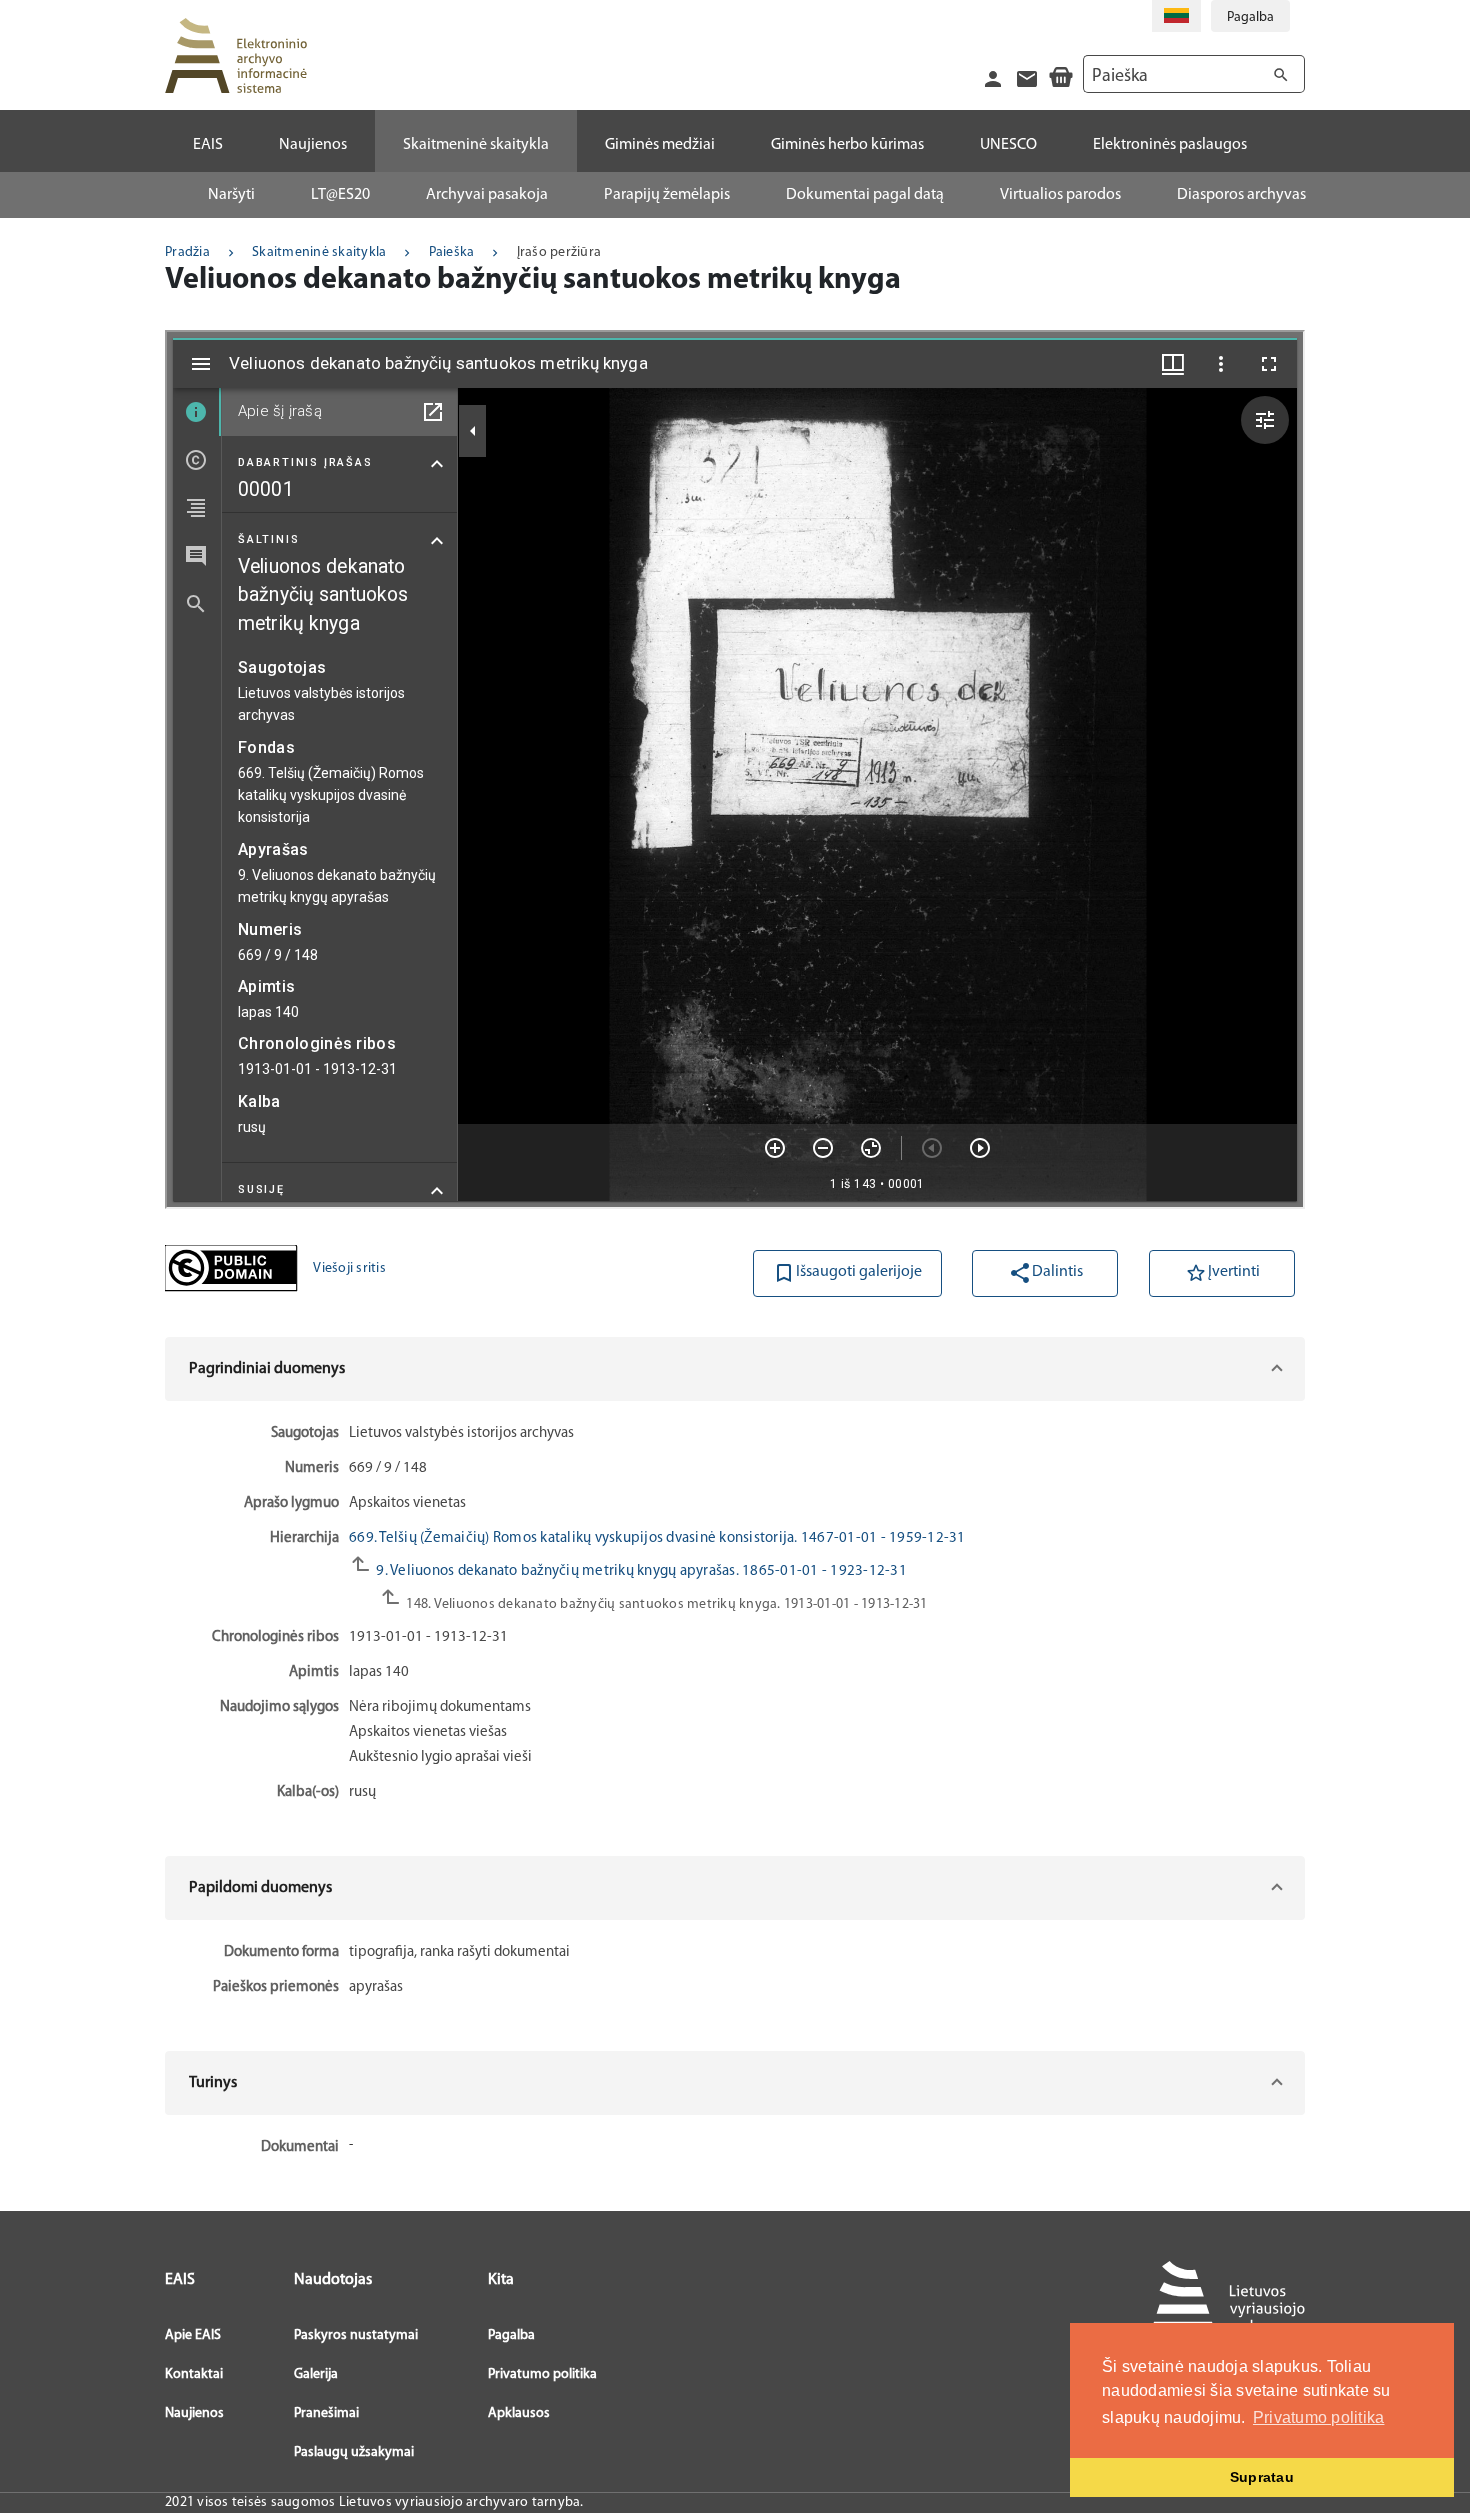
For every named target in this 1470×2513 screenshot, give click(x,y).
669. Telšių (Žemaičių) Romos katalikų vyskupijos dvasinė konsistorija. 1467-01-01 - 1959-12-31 (657, 1538)
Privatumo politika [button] (1319, 2417)
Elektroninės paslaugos (1170, 145)
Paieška (452, 252)
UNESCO (1008, 145)
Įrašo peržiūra (559, 252)
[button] (735, 1369)
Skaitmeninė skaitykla (319, 252)
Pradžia (187, 252)
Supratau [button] (1262, 2477)
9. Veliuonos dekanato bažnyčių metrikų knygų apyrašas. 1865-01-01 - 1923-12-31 (640, 1571)
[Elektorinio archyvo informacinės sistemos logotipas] (236, 55)
